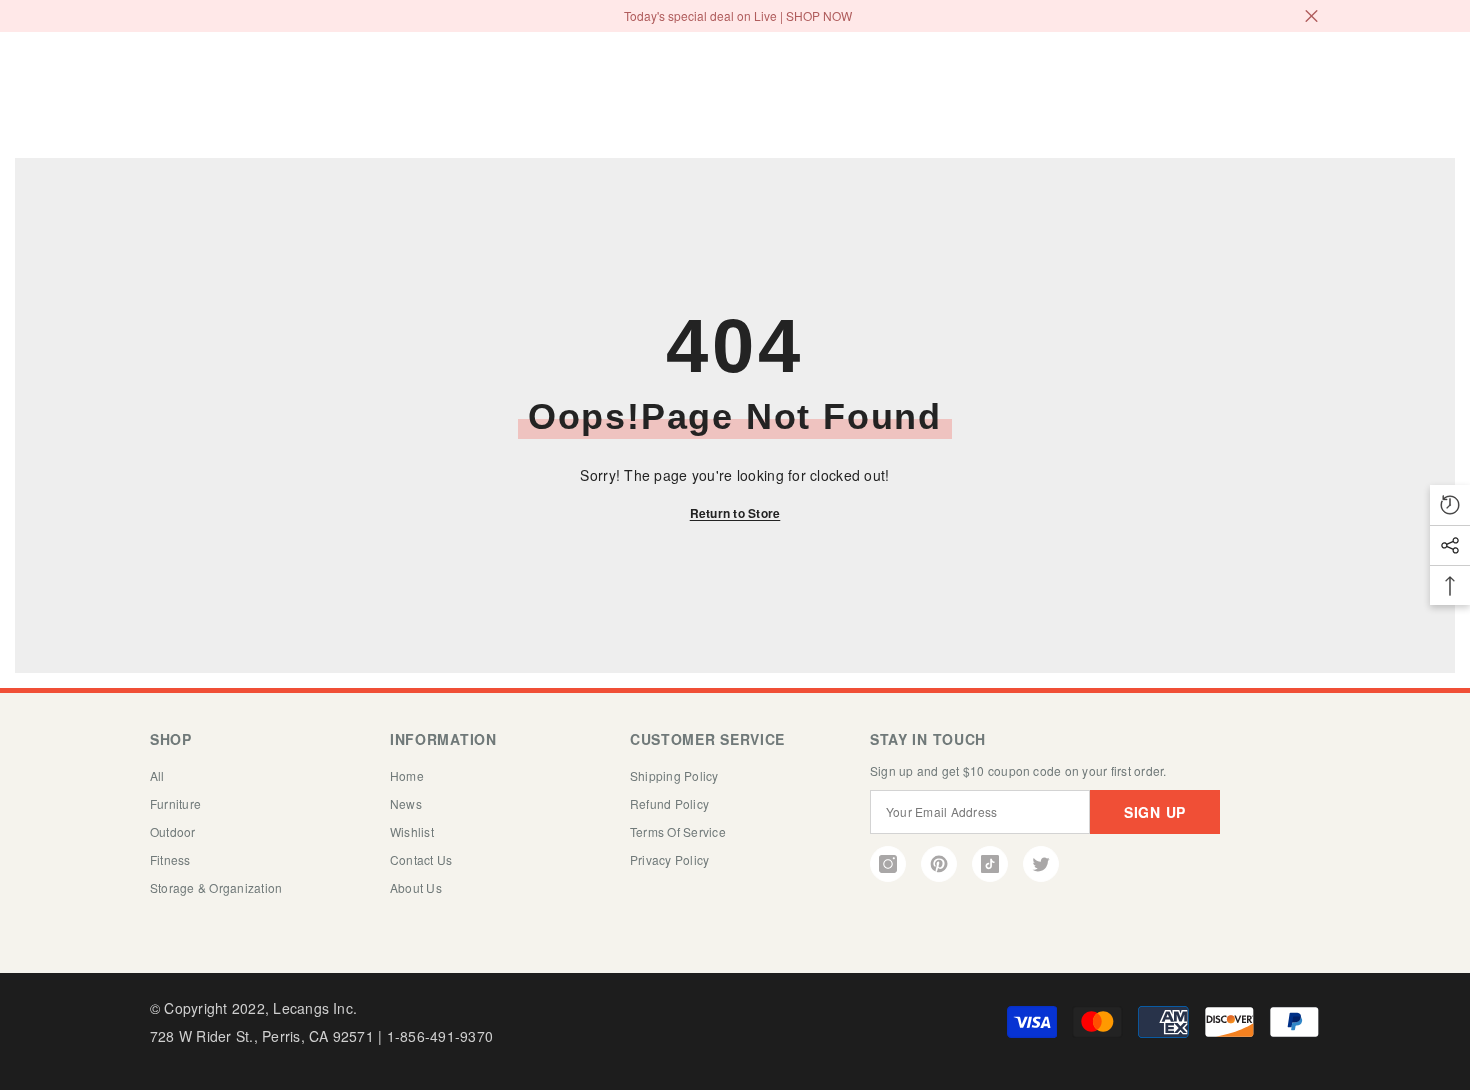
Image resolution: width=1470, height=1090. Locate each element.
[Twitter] (1041, 864)
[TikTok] (990, 864)
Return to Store (735, 513)
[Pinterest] (939, 864)
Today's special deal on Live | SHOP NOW (738, 15)
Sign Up (1155, 812)
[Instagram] (888, 864)
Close (1311, 16)
